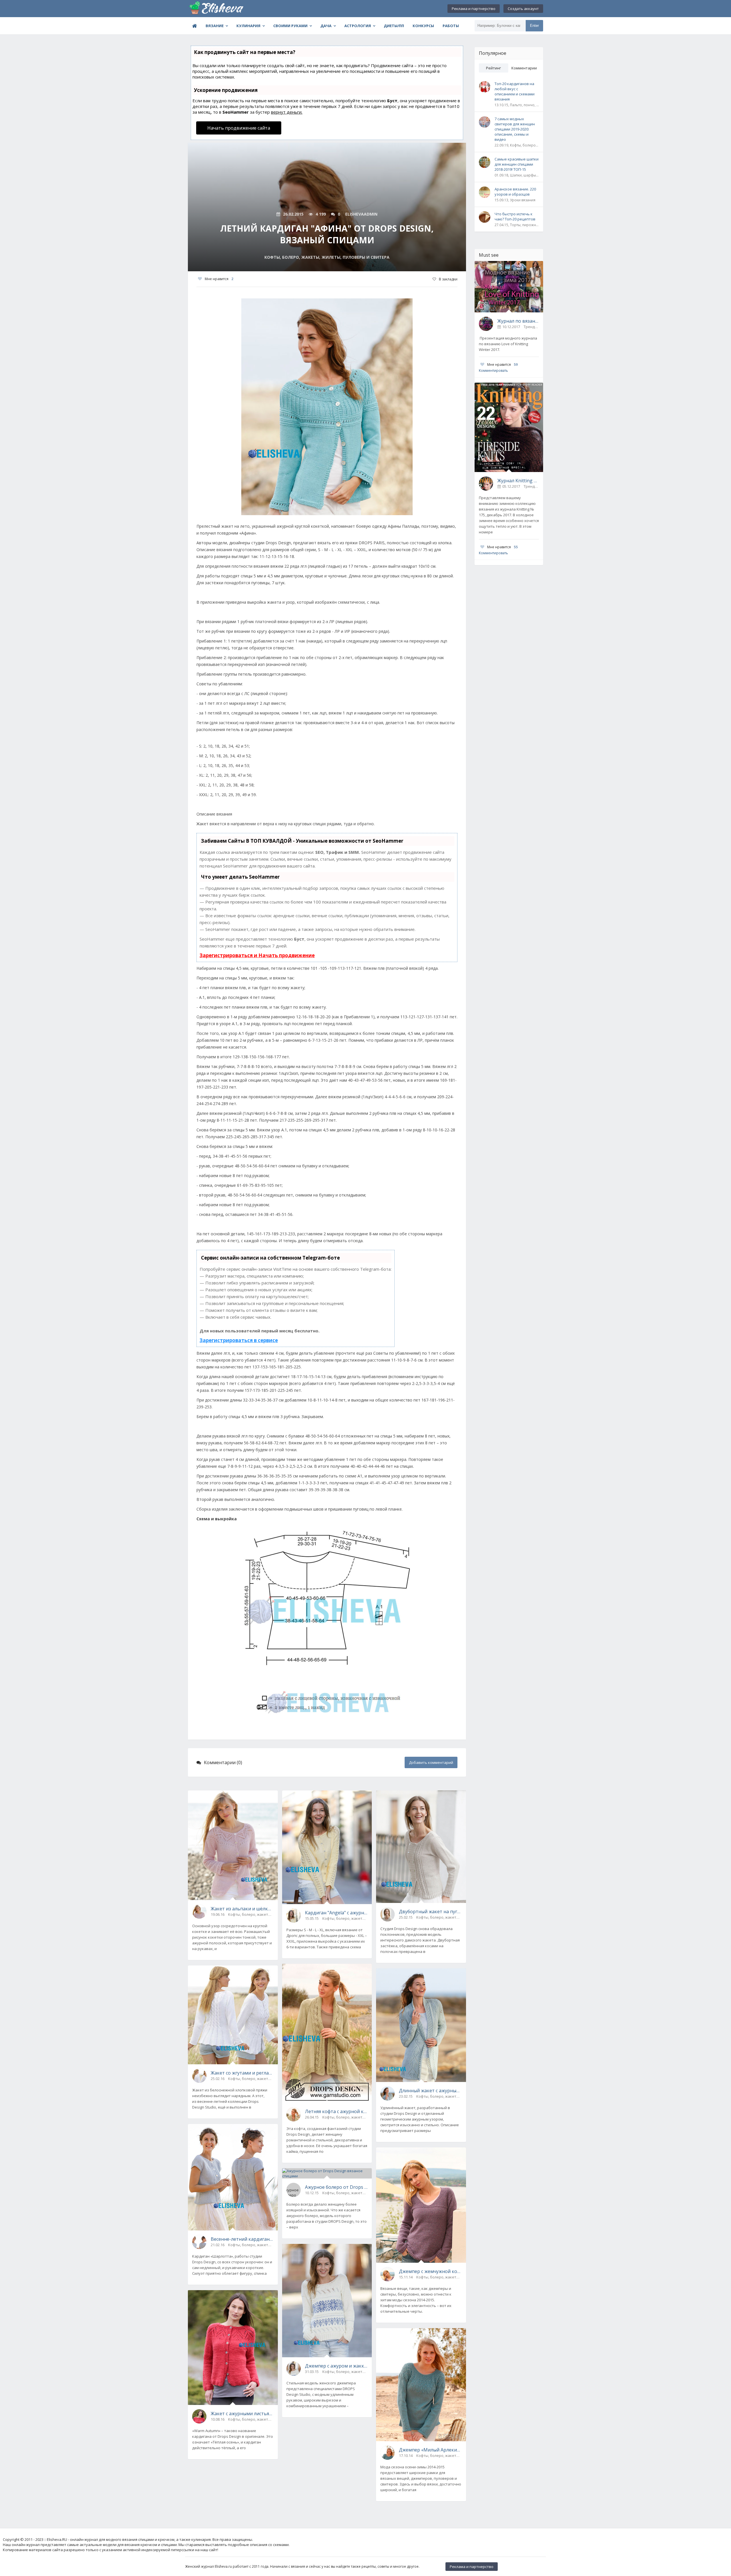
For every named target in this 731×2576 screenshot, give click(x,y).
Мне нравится (219, 279)
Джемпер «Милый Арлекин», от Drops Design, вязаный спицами (430, 2450)
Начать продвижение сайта (239, 128)
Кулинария (248, 26)
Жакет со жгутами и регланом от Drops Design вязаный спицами (242, 2073)
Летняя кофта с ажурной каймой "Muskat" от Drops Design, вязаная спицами (336, 2111)
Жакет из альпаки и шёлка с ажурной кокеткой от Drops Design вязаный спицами (242, 1909)
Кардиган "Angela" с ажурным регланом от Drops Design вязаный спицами (336, 1913)
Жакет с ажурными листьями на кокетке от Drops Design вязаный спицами (242, 2414)
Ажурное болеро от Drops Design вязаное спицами (336, 2187)
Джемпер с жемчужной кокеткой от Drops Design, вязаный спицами (430, 2271)
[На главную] (216, 9)
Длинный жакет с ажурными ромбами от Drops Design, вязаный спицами (430, 2091)
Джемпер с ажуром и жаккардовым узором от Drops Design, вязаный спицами (336, 2366)
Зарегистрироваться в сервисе (239, 1340)
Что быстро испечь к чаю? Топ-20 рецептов (515, 216)
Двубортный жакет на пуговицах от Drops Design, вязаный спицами (430, 1912)
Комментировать (493, 371)
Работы (451, 26)
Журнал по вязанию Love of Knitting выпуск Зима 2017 (518, 321)
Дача (326, 26)
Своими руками (290, 26)
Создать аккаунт (523, 9)
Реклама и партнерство (474, 9)
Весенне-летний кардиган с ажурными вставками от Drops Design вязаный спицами (242, 2239)
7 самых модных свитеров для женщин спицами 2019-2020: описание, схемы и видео (515, 129)
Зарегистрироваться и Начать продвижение (257, 955)
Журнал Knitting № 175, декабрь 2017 (518, 481)
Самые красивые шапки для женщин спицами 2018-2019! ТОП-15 (517, 164)
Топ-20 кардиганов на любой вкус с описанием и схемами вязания (515, 91)
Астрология (358, 26)
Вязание (215, 26)
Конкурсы (423, 26)
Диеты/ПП (394, 26)
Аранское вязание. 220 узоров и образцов (515, 192)
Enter (534, 26)
